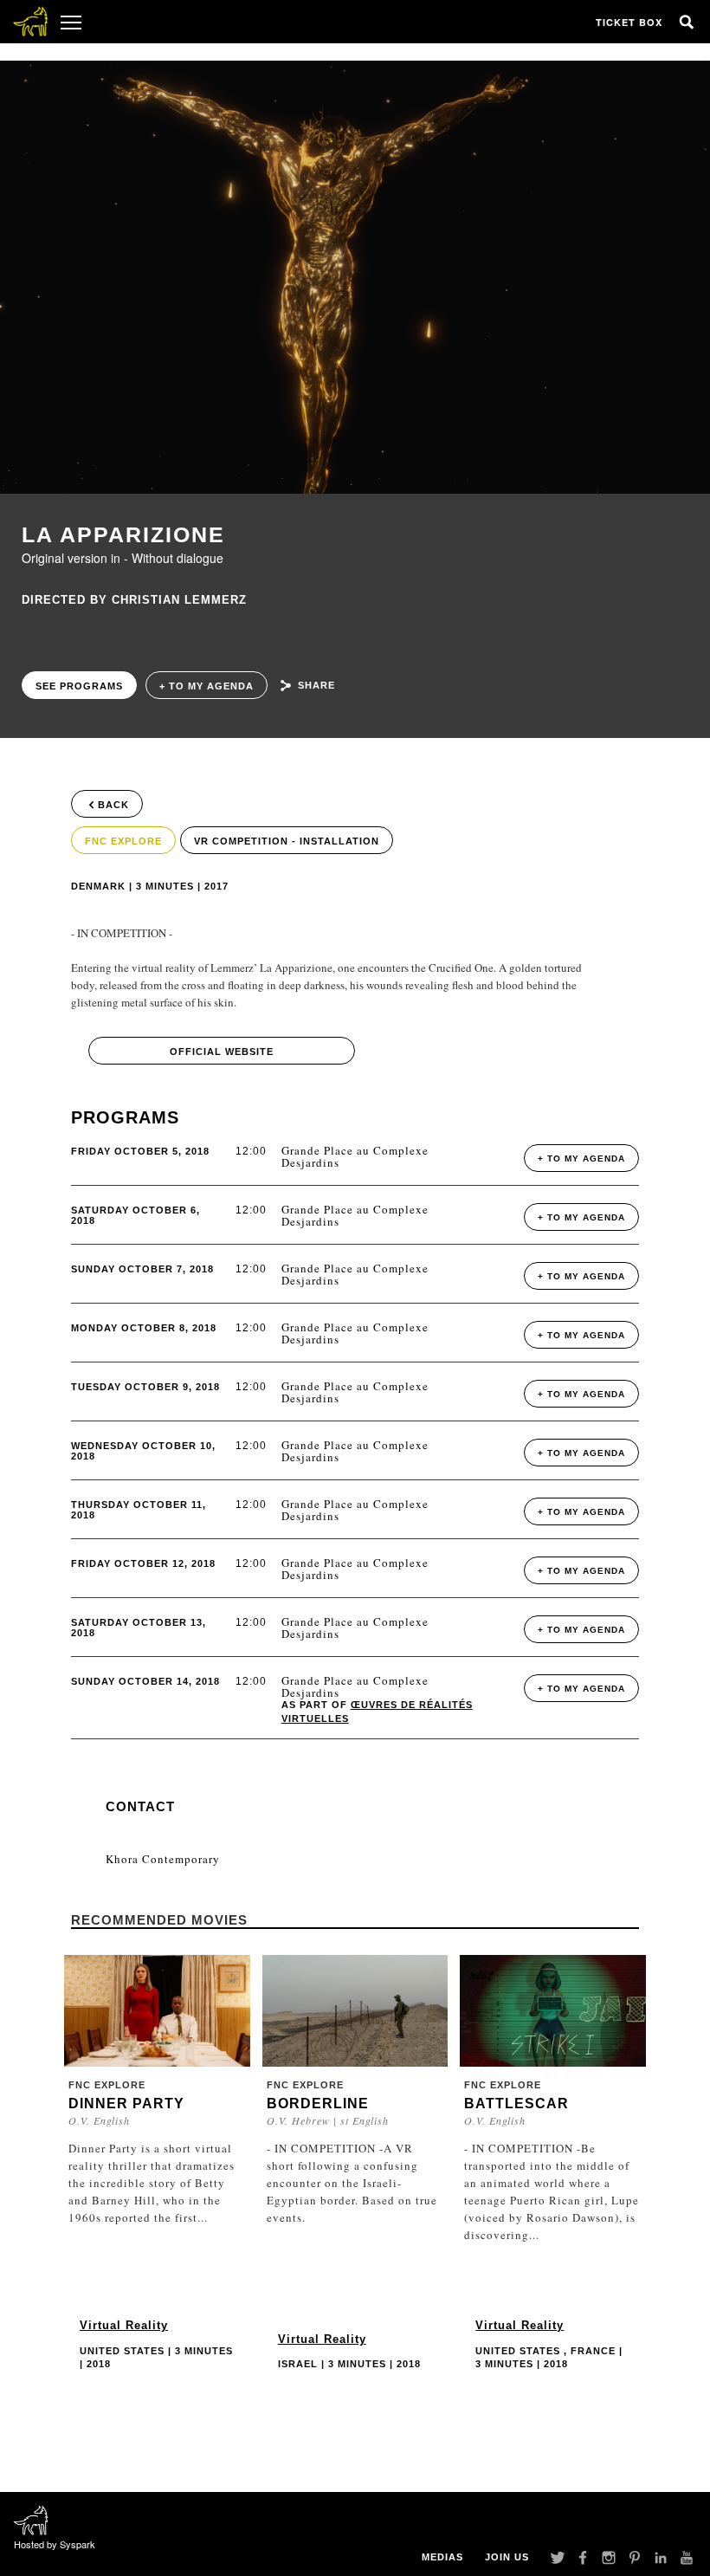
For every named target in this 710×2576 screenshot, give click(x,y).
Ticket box (629, 22)
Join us (507, 2557)
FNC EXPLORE (123, 841)
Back (113, 805)
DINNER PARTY (126, 2104)
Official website (222, 1052)
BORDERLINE (318, 2104)
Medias (442, 2557)
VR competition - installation (287, 841)
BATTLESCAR (516, 2104)
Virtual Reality (124, 2325)
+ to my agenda (207, 686)
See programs (79, 686)
